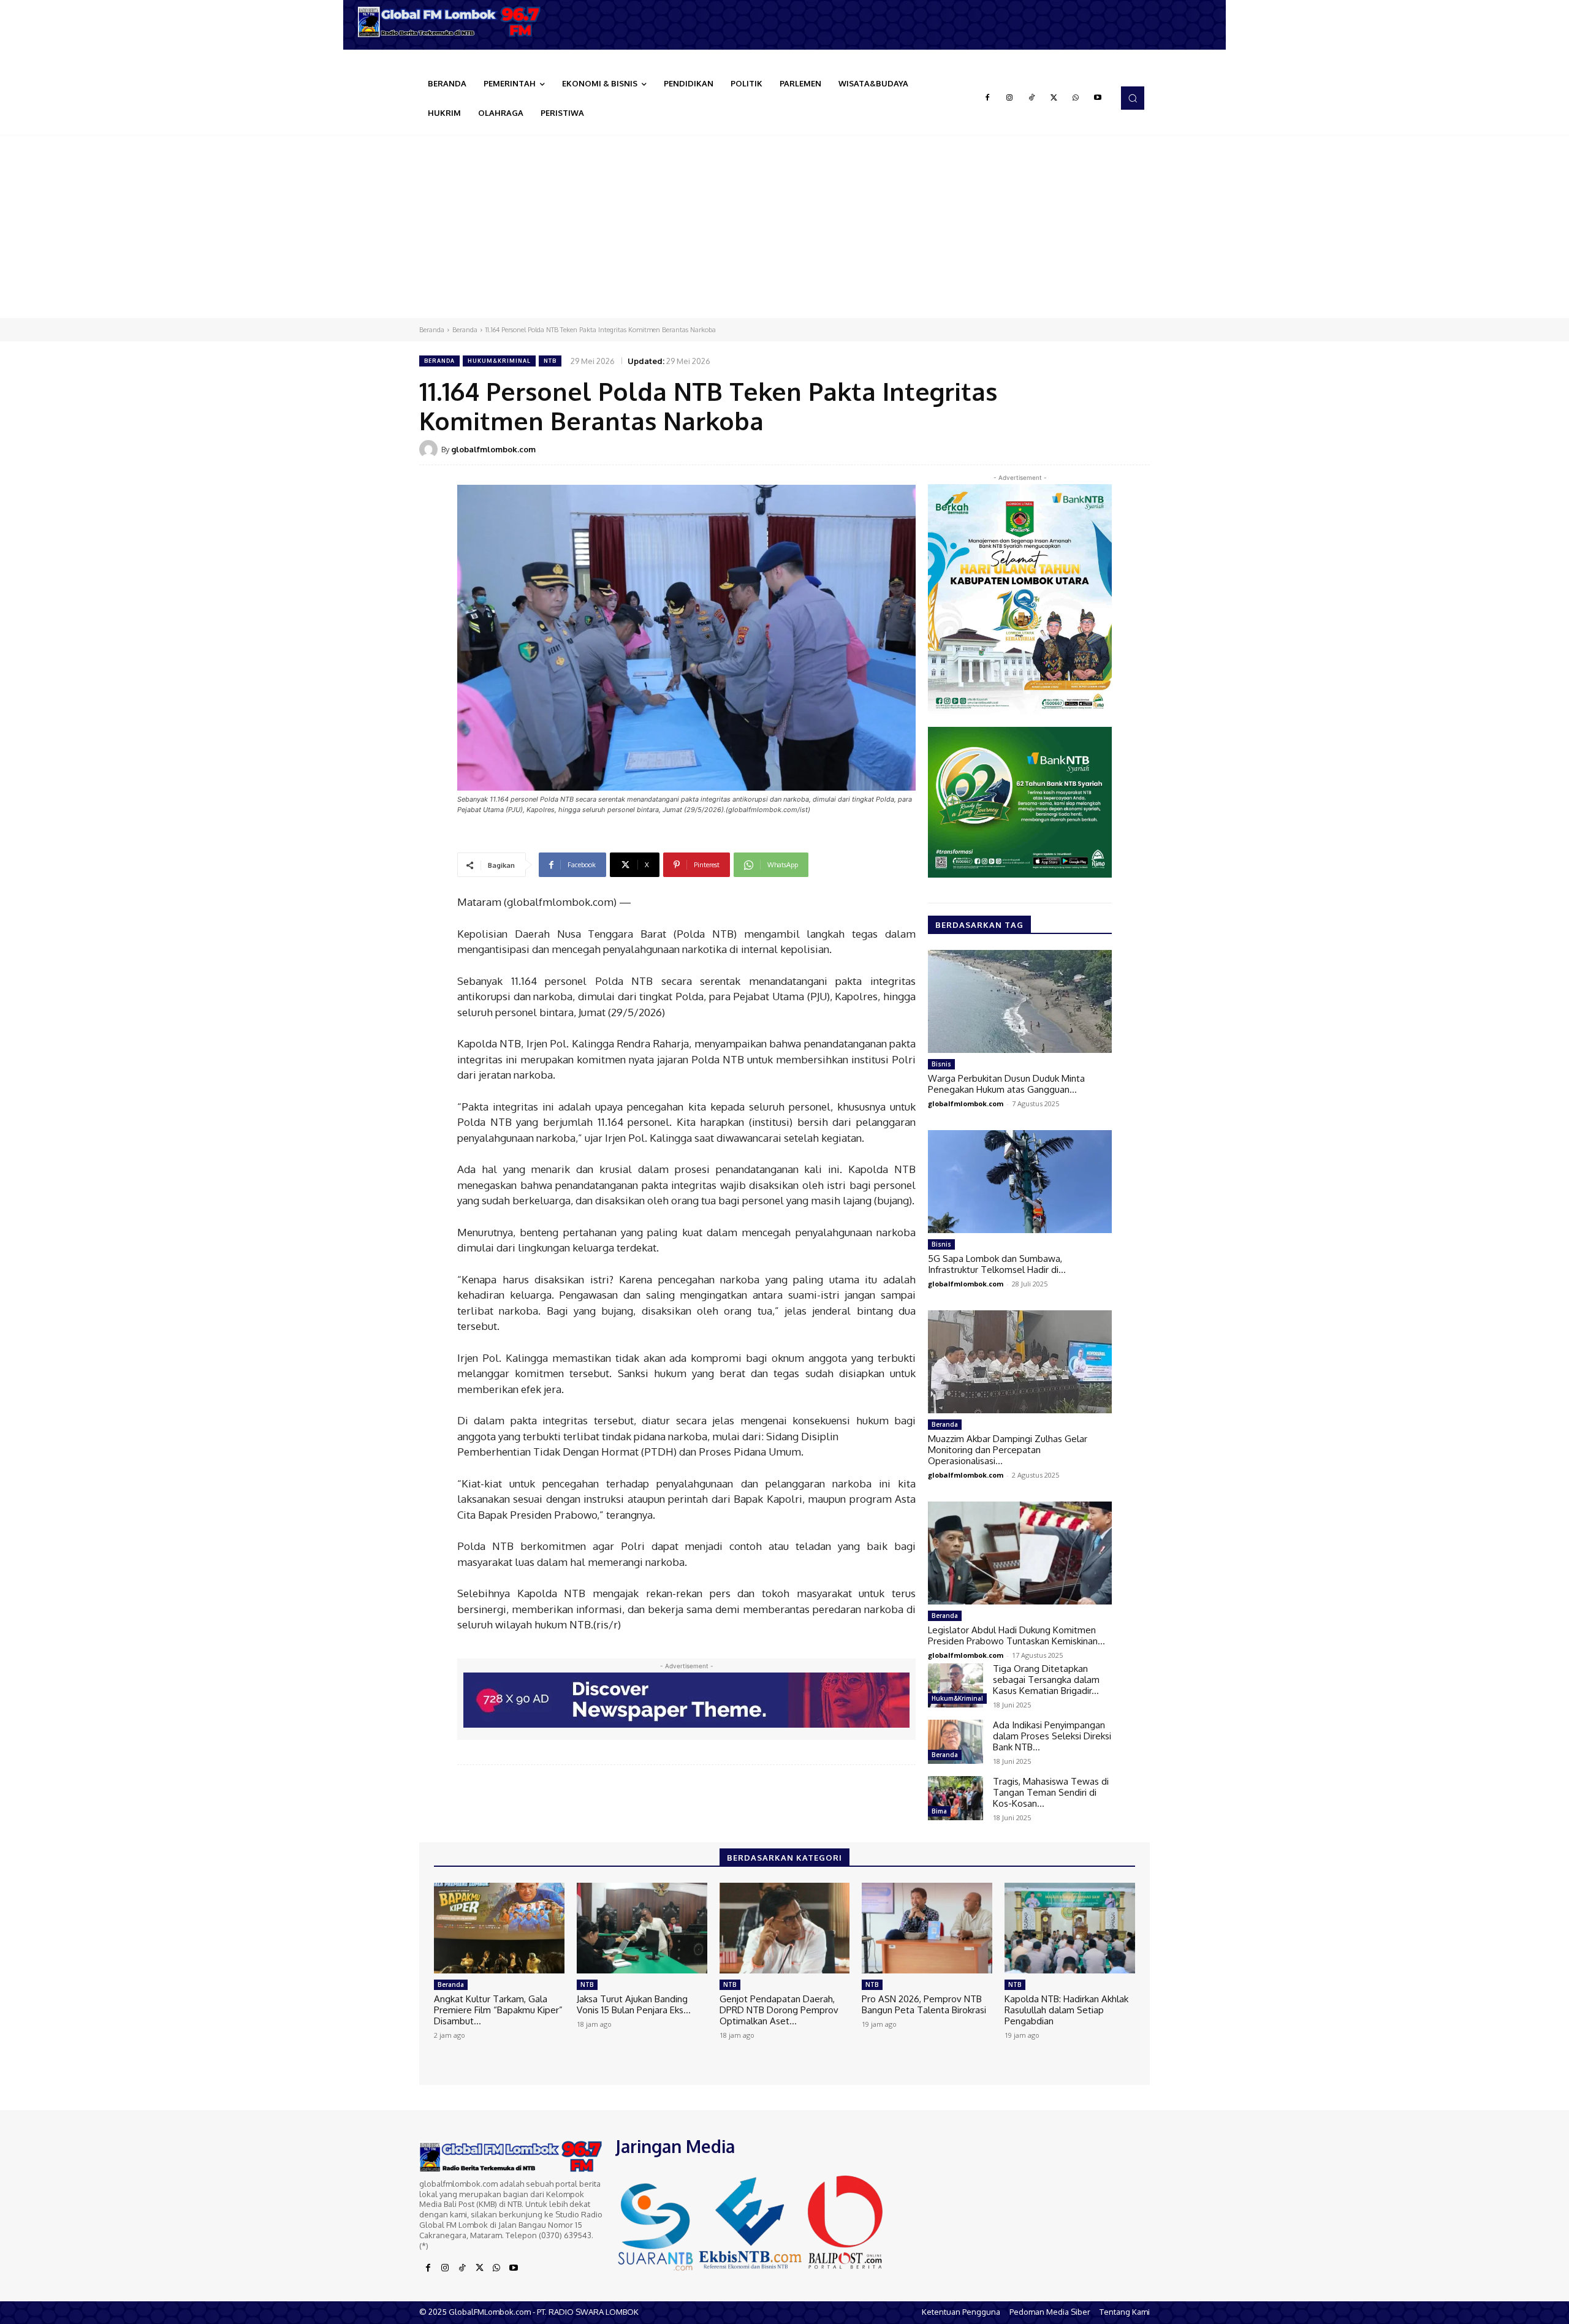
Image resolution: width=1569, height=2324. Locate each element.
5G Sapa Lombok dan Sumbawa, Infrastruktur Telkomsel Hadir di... (997, 1264)
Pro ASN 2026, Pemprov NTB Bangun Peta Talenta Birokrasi (924, 2004)
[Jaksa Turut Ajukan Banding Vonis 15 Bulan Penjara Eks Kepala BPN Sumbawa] (642, 1928)
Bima (939, 1811)
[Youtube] (1098, 98)
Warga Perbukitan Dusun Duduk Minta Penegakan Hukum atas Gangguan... (1006, 1084)
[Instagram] (1009, 98)
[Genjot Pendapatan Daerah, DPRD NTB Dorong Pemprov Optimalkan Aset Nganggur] (785, 1928)
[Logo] (454, 22)
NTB (550, 361)
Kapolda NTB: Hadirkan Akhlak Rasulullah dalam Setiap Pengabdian (1066, 2010)
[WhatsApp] (1076, 98)
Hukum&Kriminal (499, 361)
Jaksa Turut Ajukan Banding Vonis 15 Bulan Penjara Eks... (634, 2004)
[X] (1054, 98)
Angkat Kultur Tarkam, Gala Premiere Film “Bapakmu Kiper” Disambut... (498, 2010)
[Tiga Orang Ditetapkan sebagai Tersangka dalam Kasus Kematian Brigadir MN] (955, 1685)
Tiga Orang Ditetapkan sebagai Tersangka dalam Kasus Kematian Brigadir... (1046, 1680)
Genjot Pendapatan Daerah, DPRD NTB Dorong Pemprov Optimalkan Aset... (779, 2010)
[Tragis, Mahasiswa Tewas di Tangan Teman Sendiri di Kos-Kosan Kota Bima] (955, 1798)
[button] (1133, 98)
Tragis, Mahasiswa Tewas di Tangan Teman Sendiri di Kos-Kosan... (1051, 1792)
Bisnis (941, 1064)
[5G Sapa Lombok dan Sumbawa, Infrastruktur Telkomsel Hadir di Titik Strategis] (1020, 1182)
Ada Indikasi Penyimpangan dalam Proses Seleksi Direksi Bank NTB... (1052, 1736)
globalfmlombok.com (493, 449)
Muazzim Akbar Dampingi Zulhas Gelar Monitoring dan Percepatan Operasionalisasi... (1008, 1450)
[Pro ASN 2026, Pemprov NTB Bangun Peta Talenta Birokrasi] (927, 1928)
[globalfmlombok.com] (430, 449)
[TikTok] (1031, 98)
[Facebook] (987, 98)
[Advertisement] (784, 226)
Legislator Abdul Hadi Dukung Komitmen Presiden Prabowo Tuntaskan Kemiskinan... (1016, 1635)
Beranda (432, 330)
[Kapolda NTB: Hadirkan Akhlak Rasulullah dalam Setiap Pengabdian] (1070, 1928)
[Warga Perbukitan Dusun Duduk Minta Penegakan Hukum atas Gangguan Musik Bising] (1020, 1001)
